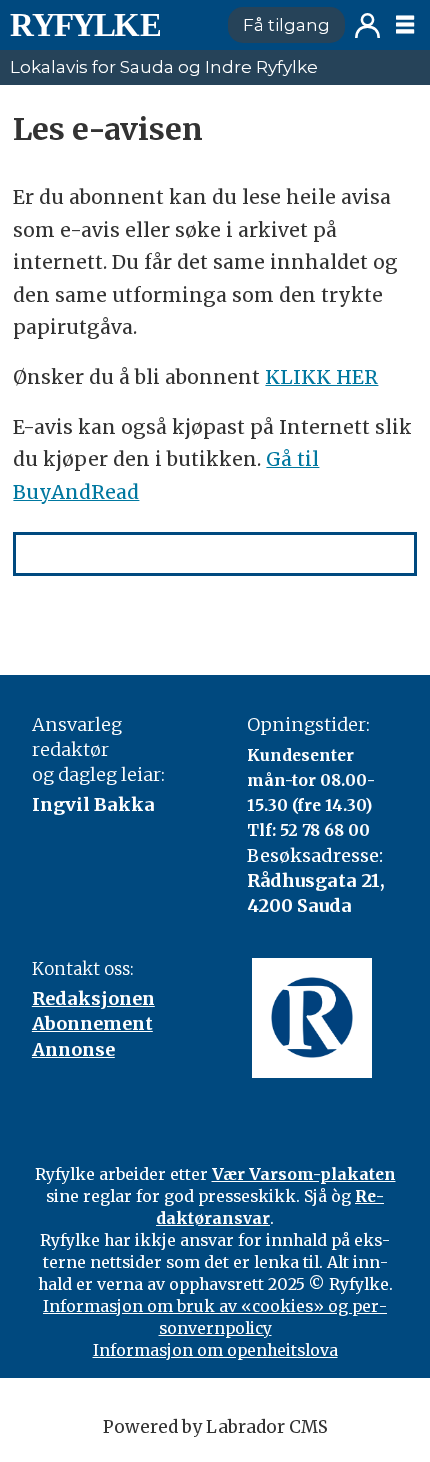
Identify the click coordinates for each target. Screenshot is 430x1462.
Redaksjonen (93, 998)
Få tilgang (286, 25)
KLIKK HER (321, 377)
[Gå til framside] (109, 25)
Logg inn (367, 25)
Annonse (73, 1049)
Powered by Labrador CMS (215, 1427)
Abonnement (92, 1023)
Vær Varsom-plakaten (304, 1174)
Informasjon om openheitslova (215, 1350)
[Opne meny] (405, 25)
